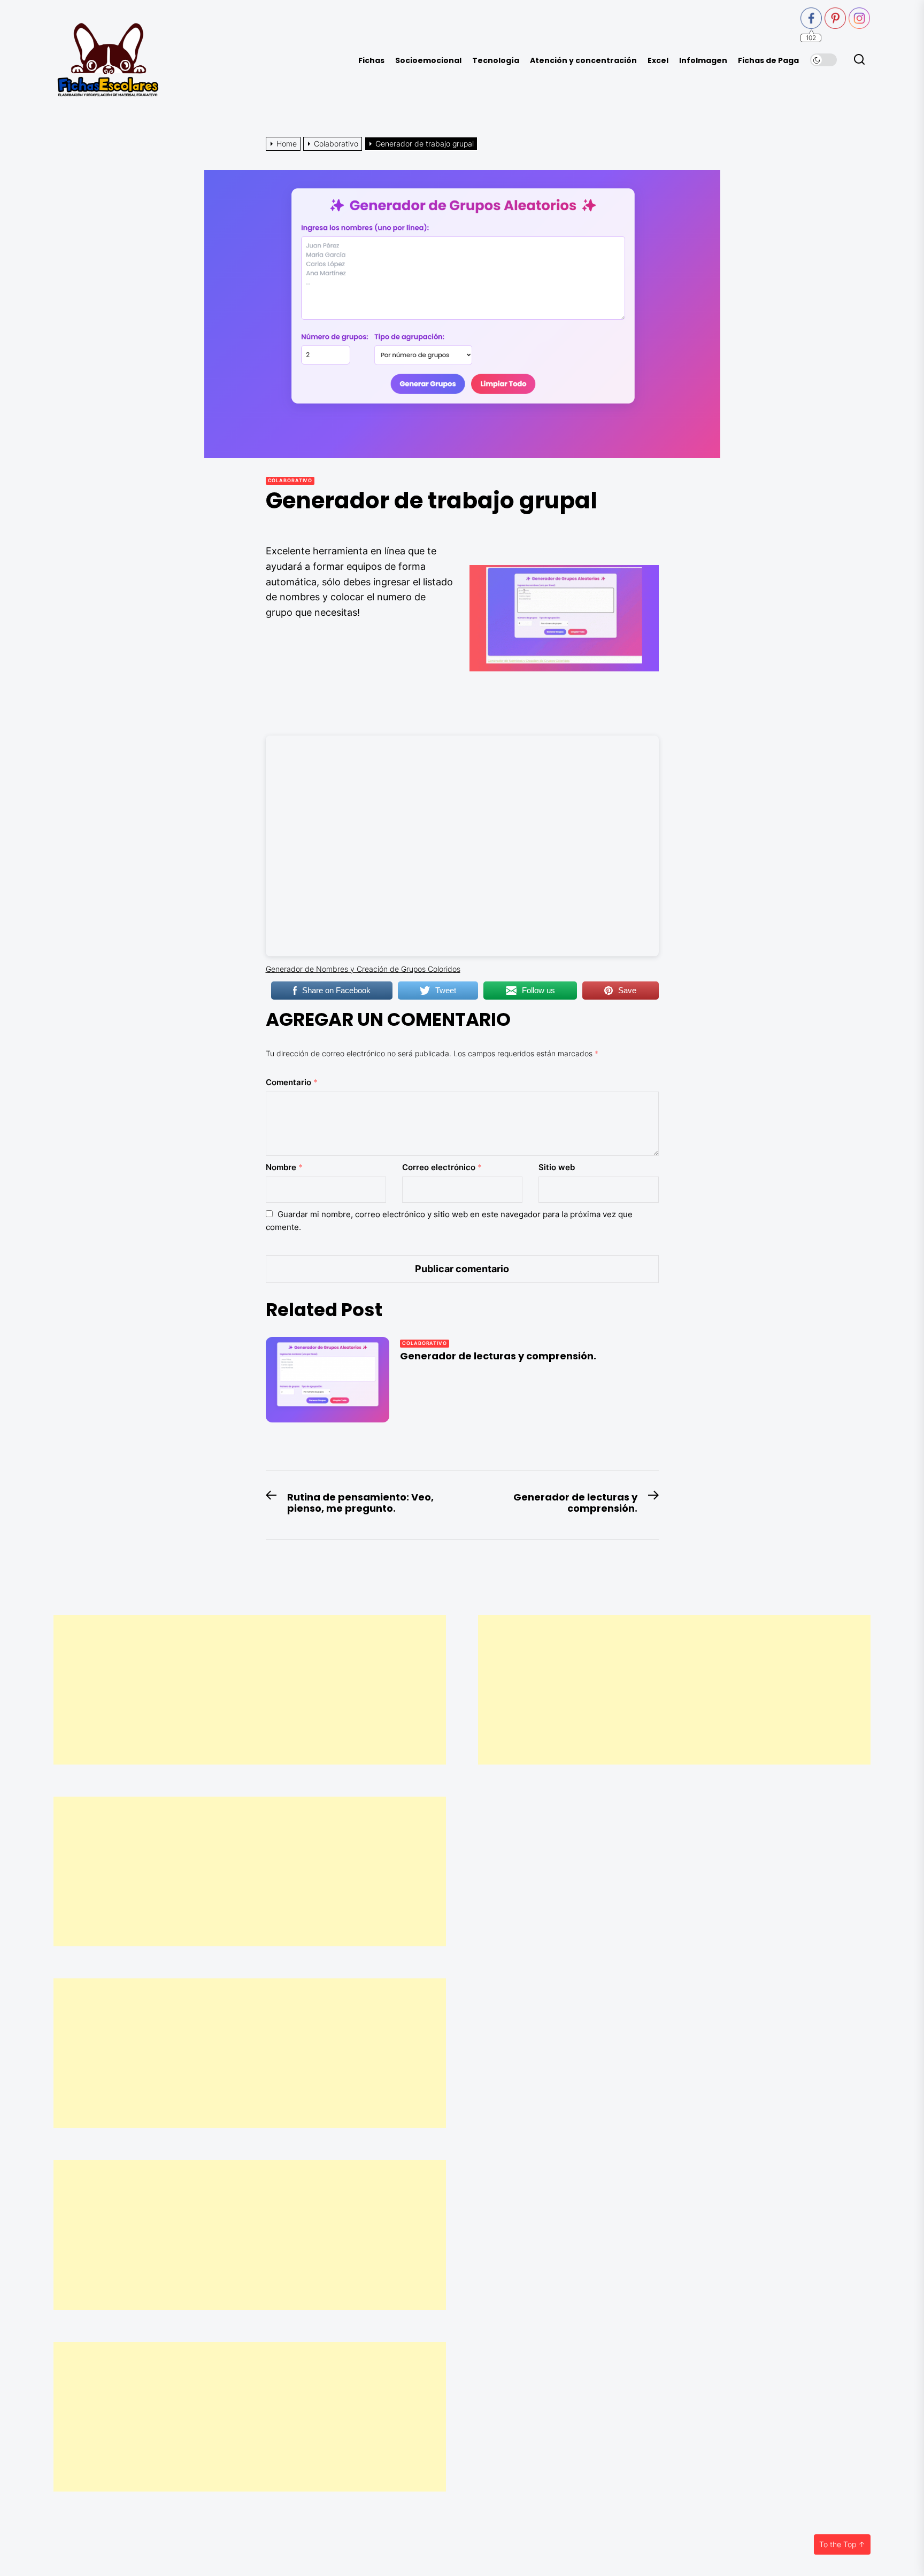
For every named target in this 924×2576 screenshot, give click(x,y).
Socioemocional (428, 61)
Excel (658, 61)
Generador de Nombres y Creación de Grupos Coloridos (363, 969)
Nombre (284, 1167)
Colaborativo (290, 480)
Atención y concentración (583, 61)
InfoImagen (703, 61)
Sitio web (557, 1167)
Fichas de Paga (768, 61)
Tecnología (496, 61)
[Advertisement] (250, 1690)
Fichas (371, 61)
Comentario (292, 1082)
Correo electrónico (442, 1167)
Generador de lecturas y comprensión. (498, 1356)
